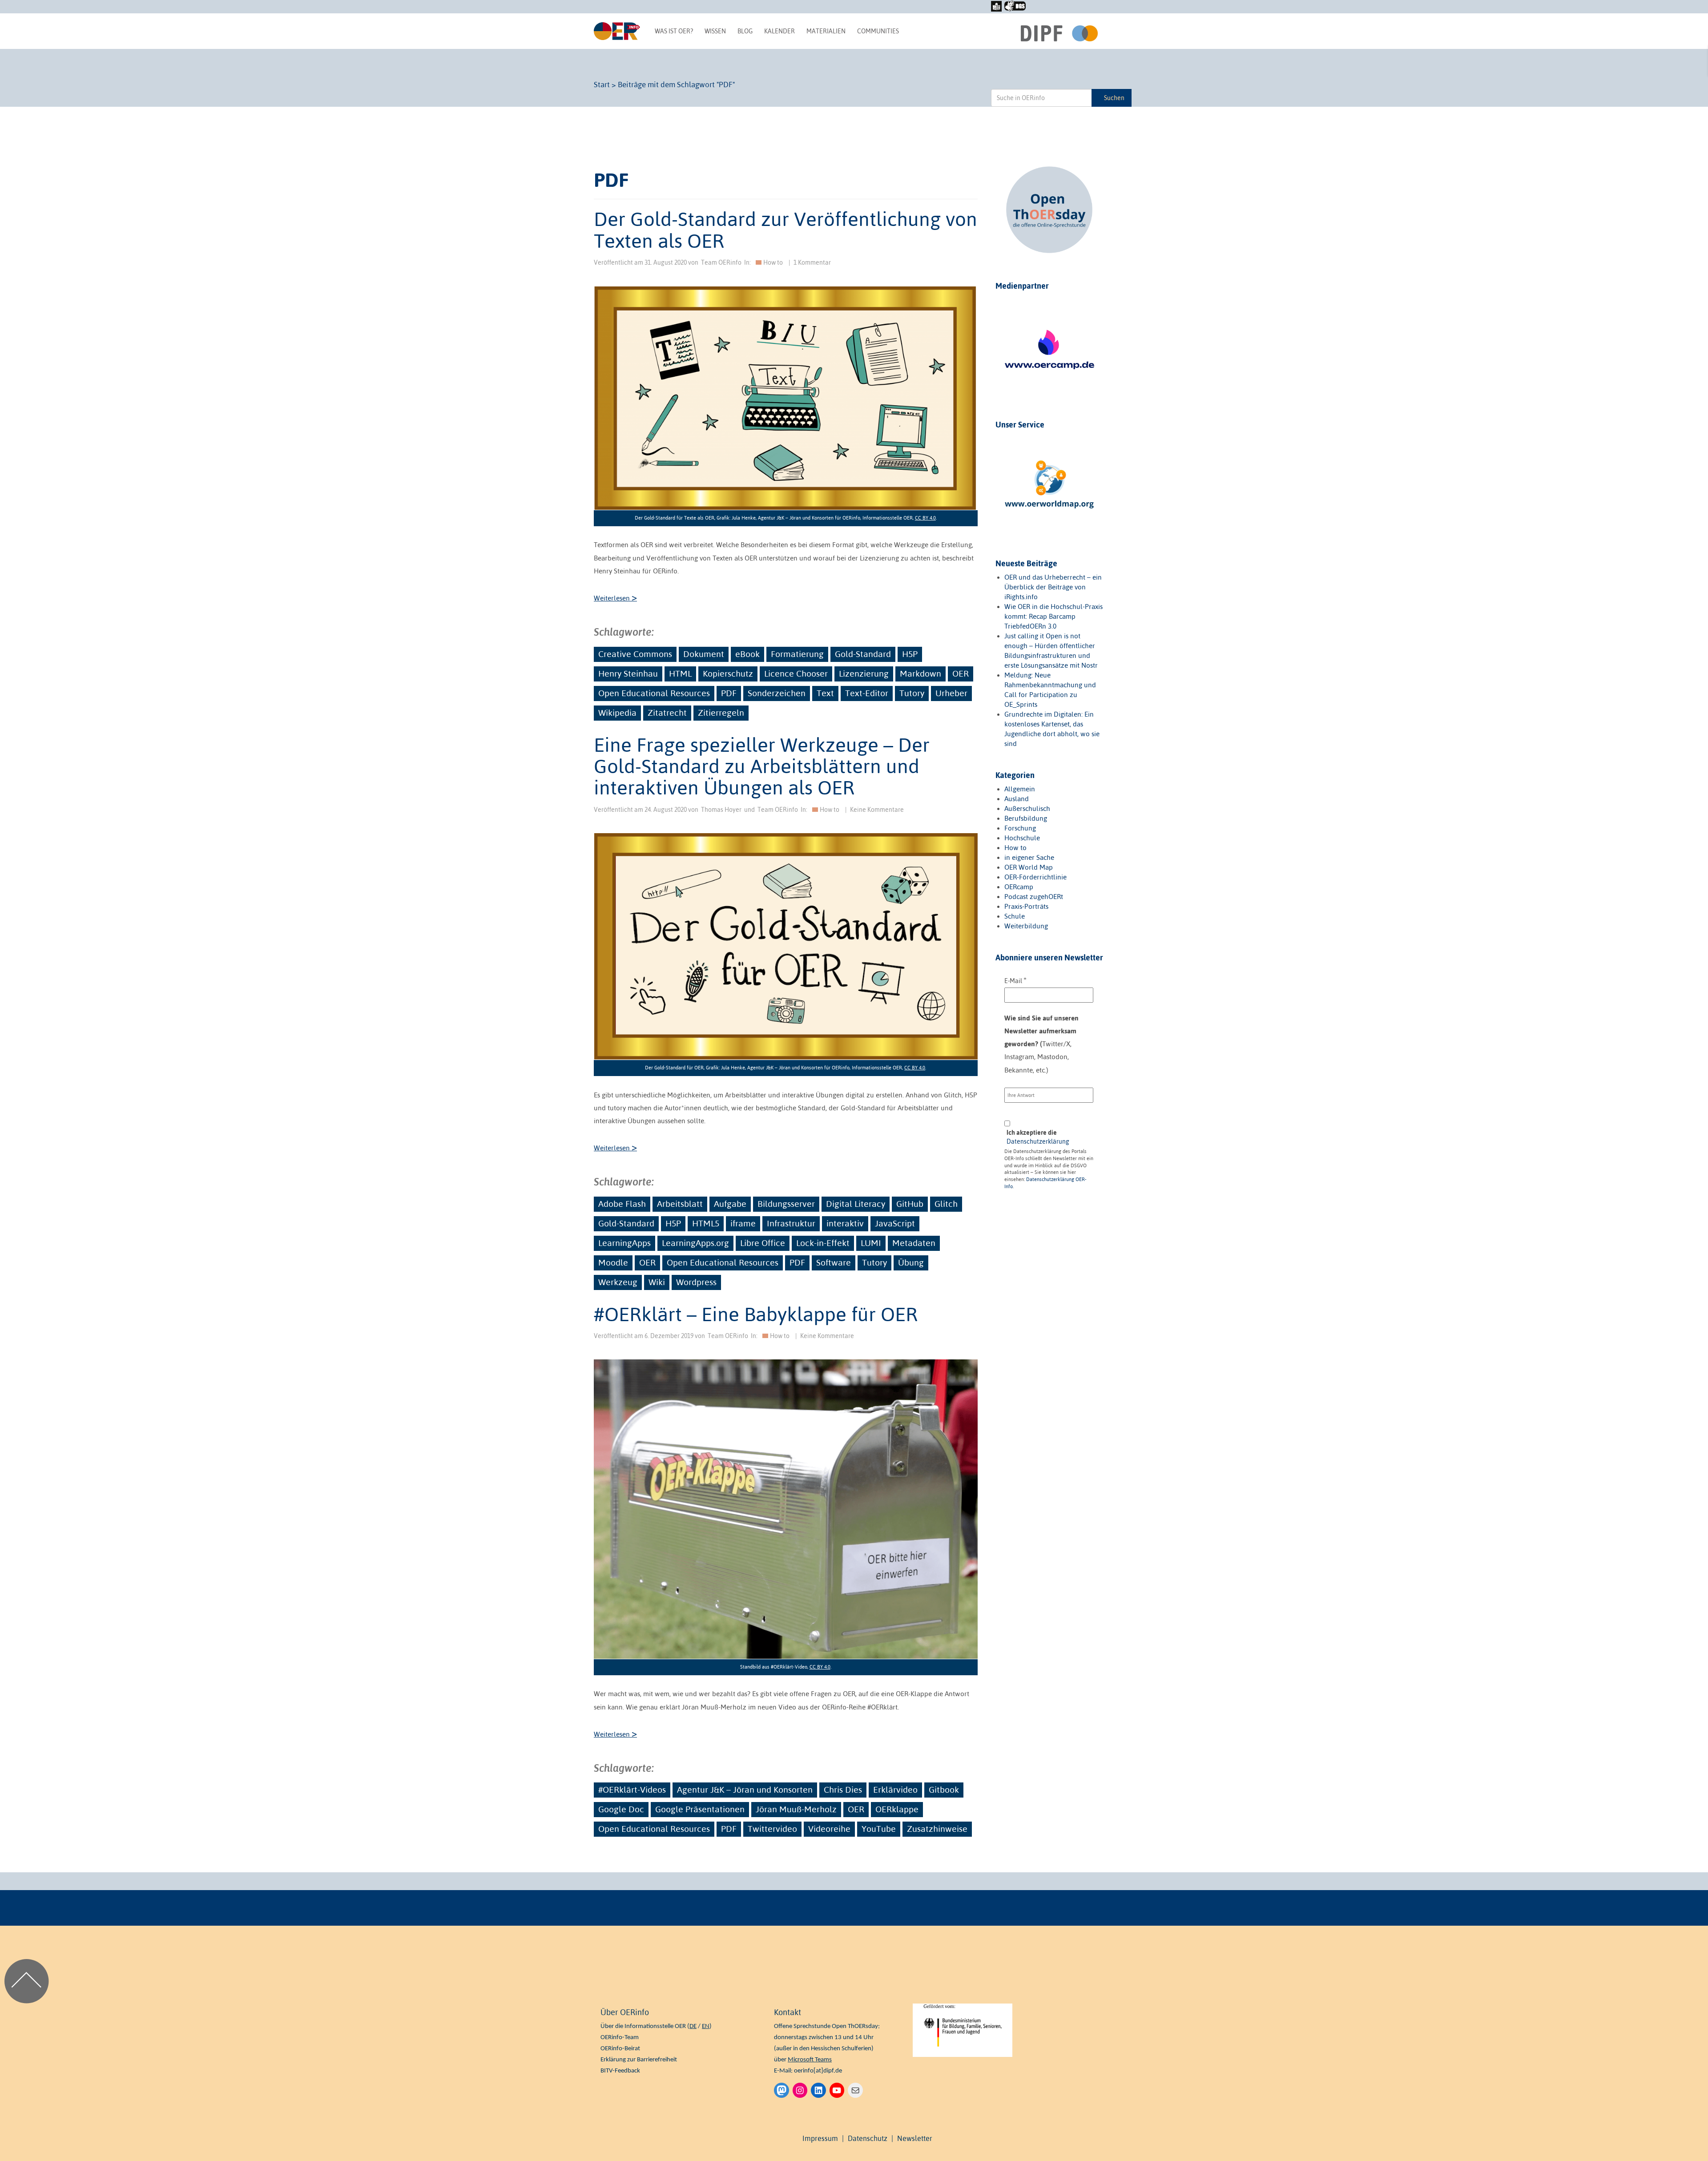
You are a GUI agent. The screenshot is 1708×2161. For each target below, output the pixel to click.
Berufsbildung (1026, 818)
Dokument (704, 654)
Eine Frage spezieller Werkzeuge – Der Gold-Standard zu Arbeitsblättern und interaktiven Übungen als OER (762, 766)
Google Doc (621, 1809)
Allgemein (1020, 789)
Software (834, 1262)
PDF (729, 693)
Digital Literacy (856, 1204)
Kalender (779, 31)
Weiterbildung (1026, 926)
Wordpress (696, 1282)
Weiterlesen (615, 598)
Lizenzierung (864, 673)
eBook (747, 654)
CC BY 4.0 (925, 518)
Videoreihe (829, 1829)
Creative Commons (635, 654)
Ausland (1017, 799)
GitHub (910, 1204)
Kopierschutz (728, 673)
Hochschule (1022, 838)
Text (825, 693)
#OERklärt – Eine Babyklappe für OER (756, 1314)
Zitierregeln (721, 713)
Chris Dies (843, 1790)
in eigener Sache (1029, 857)
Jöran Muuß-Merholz (796, 1809)
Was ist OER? (674, 31)
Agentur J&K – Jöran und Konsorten (745, 1790)
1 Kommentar (812, 262)
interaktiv (845, 1223)
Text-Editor (867, 693)
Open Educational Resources (654, 693)
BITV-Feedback (620, 2071)
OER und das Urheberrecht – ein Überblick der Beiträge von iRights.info (1053, 587)
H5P (910, 654)
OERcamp (1019, 887)
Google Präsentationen (700, 1809)
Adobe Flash (622, 1204)
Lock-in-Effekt (823, 1243)
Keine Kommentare (877, 810)
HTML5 (706, 1223)
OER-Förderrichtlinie (1035, 877)
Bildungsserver (786, 1204)
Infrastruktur (791, 1223)
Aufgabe (730, 1204)
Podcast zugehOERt (1034, 897)
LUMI (871, 1243)
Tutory (912, 693)
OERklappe (897, 1809)
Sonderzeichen (777, 693)
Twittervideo (772, 1829)
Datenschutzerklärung (1038, 1141)
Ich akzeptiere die (1038, 1137)
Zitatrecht (667, 713)
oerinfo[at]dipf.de (818, 2071)
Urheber (951, 693)
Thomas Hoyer (721, 810)
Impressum (820, 2138)
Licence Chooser (796, 673)
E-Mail (1015, 980)
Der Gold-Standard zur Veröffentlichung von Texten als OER (786, 230)
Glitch (946, 1204)
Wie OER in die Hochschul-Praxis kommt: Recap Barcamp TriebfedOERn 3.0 (1053, 616)
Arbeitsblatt (680, 1204)
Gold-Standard (863, 654)
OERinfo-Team (620, 2038)
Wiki (657, 1282)
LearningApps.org (695, 1243)
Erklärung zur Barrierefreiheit (639, 2060)
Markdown (920, 673)
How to (773, 262)
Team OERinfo (721, 262)
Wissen (715, 31)
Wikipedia (617, 713)
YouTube (879, 1829)
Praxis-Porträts (1026, 906)
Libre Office (763, 1243)
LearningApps (624, 1243)
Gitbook (944, 1790)
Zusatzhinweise (937, 1829)
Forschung (1020, 828)
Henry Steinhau (628, 673)
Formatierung (797, 654)
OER (961, 673)
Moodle (613, 1262)
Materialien (826, 31)
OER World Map (1029, 867)
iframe (743, 1223)
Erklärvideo (895, 1790)
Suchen (1114, 98)
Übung (911, 1262)
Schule (1015, 916)
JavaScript (895, 1223)
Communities (878, 31)
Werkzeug (618, 1282)
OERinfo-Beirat (620, 2049)
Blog (745, 31)
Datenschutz (868, 2138)
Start (602, 85)
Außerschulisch (1027, 808)
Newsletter (915, 2138)
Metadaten (914, 1243)
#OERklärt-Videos (632, 1790)
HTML (680, 673)
